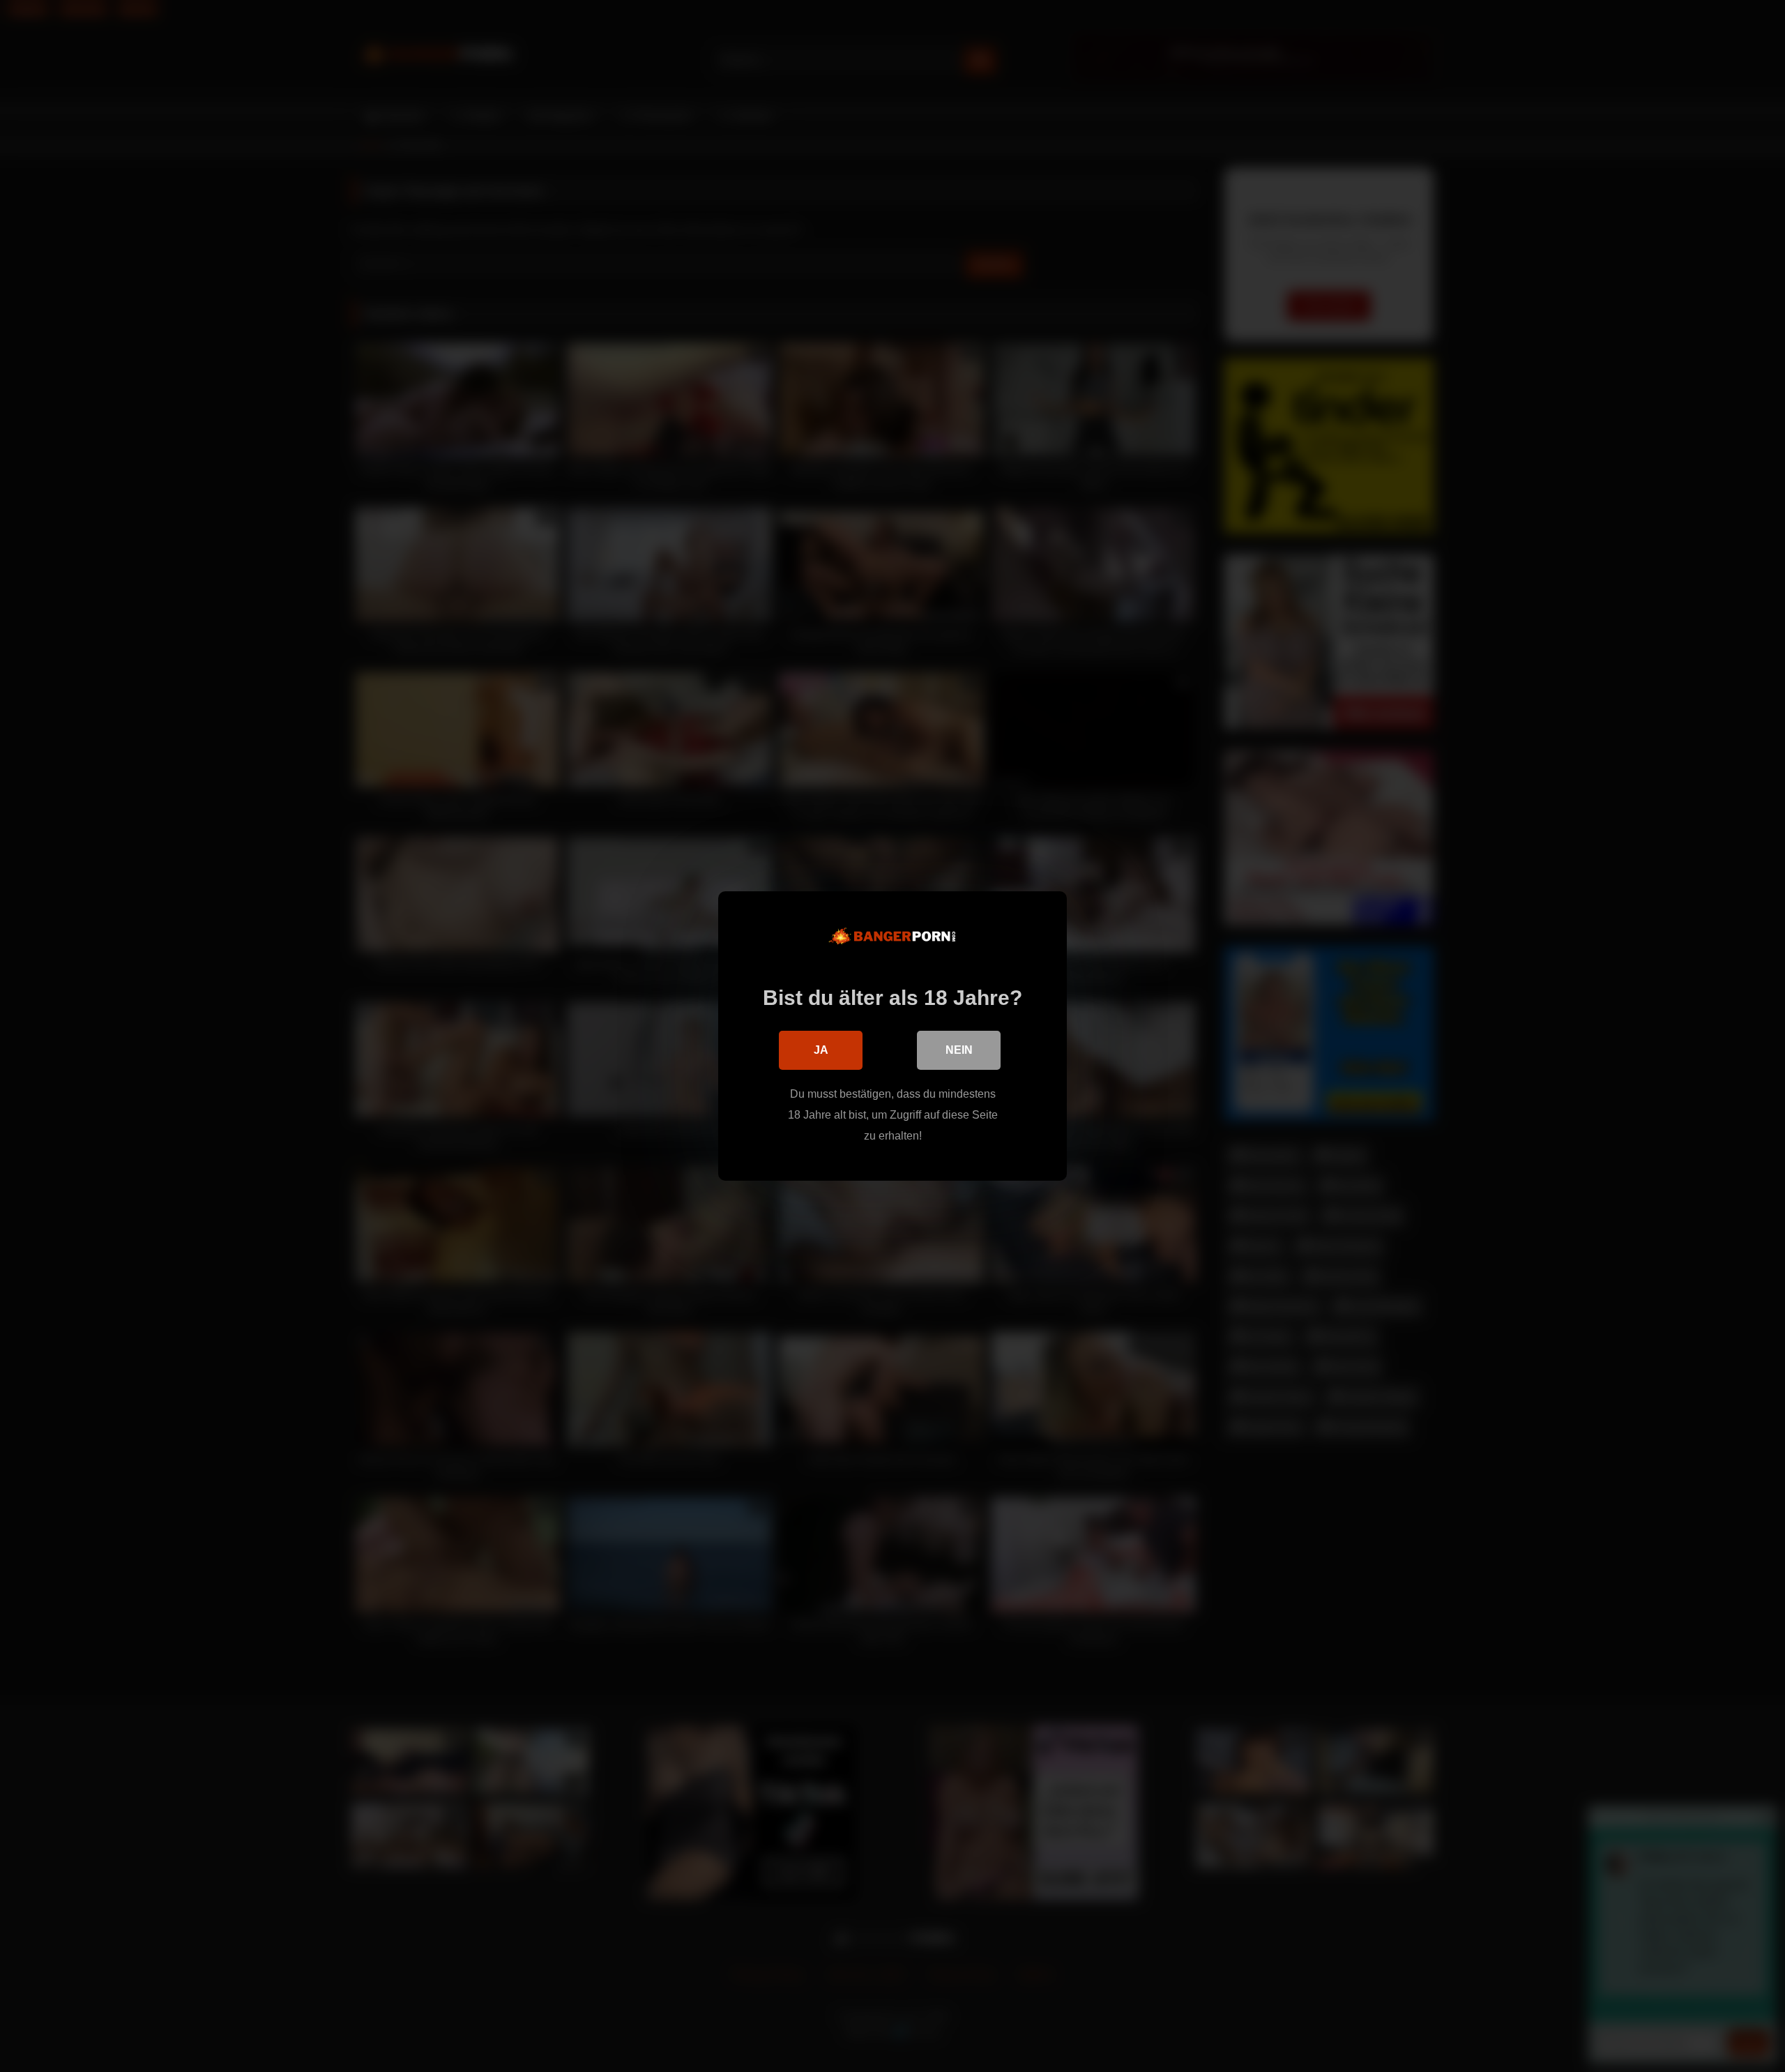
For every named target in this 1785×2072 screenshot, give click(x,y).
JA (821, 1050)
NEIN (959, 1050)
